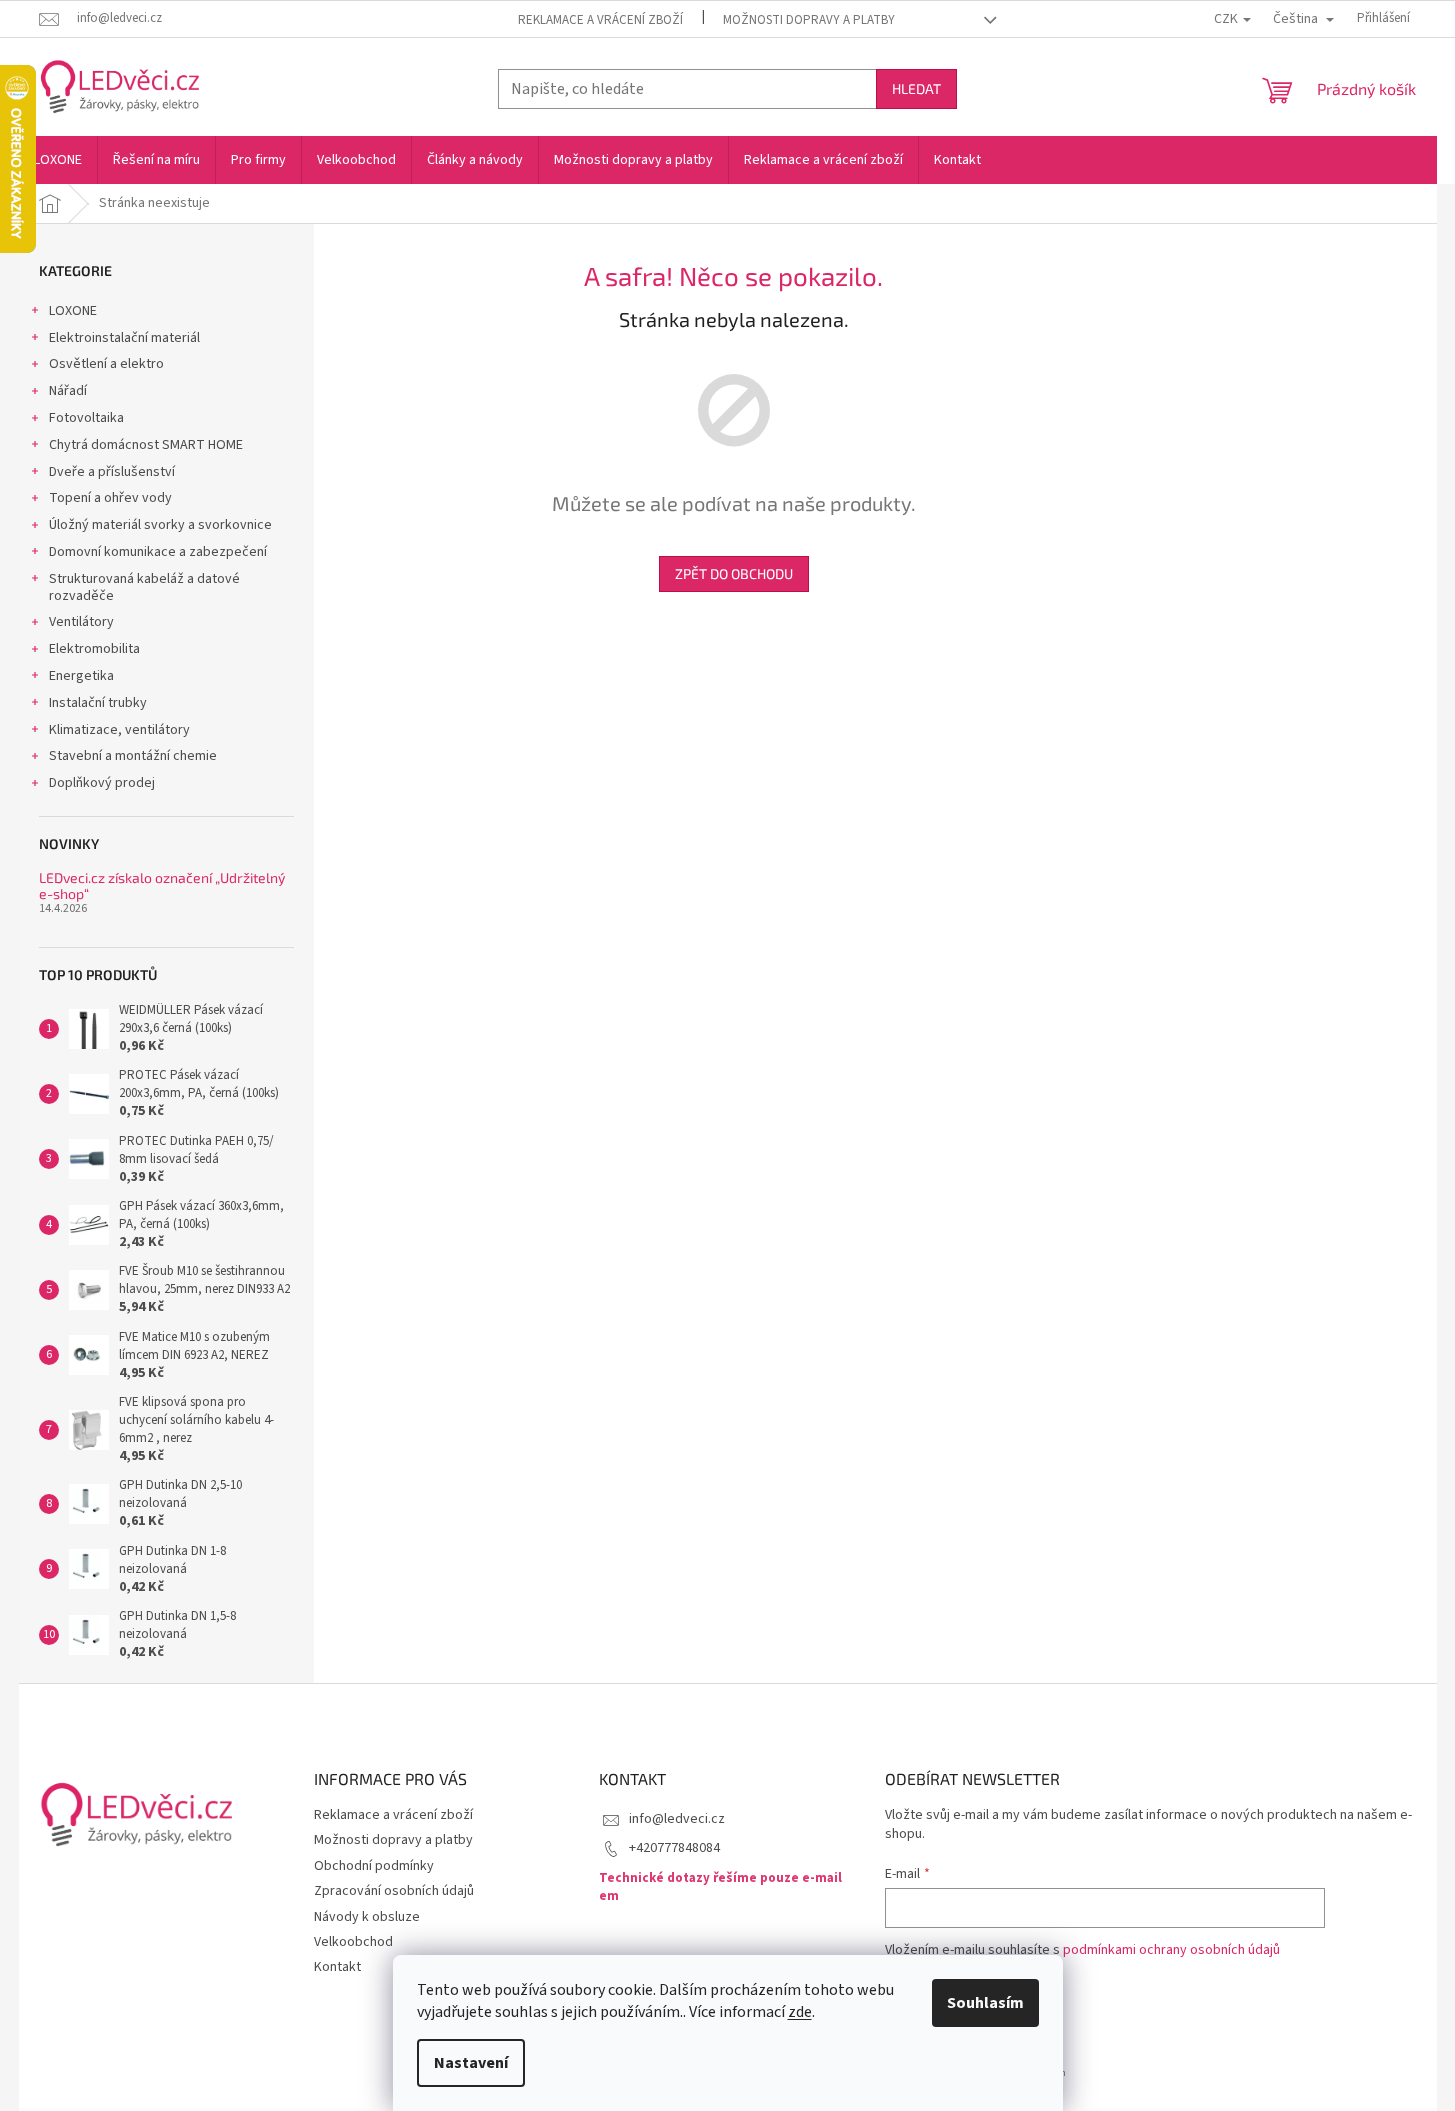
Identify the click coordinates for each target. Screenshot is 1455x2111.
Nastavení (471, 2063)
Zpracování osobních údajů (394, 1891)
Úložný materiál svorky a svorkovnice (160, 525)
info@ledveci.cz (677, 1819)
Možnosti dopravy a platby (809, 20)
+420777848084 (674, 1848)
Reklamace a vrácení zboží (600, 20)
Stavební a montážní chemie (133, 756)
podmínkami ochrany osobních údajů (1171, 1950)
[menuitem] (58, 160)
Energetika (81, 676)
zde (800, 2012)
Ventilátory (81, 622)
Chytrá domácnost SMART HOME (146, 445)
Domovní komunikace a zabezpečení (158, 552)
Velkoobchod (353, 1942)
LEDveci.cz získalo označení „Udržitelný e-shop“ (162, 885)
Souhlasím (985, 2003)
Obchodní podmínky (374, 1866)
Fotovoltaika (86, 418)
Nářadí (68, 391)
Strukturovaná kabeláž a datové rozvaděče (144, 587)
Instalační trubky (98, 703)
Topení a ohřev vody (110, 498)
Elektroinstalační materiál (124, 338)
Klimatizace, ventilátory (119, 730)
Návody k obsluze (367, 1917)
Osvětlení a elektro (106, 364)
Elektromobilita (94, 649)
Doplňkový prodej (102, 783)
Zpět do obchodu (734, 573)
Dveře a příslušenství (112, 472)
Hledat (916, 88)
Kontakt (337, 1967)
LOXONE (73, 311)
